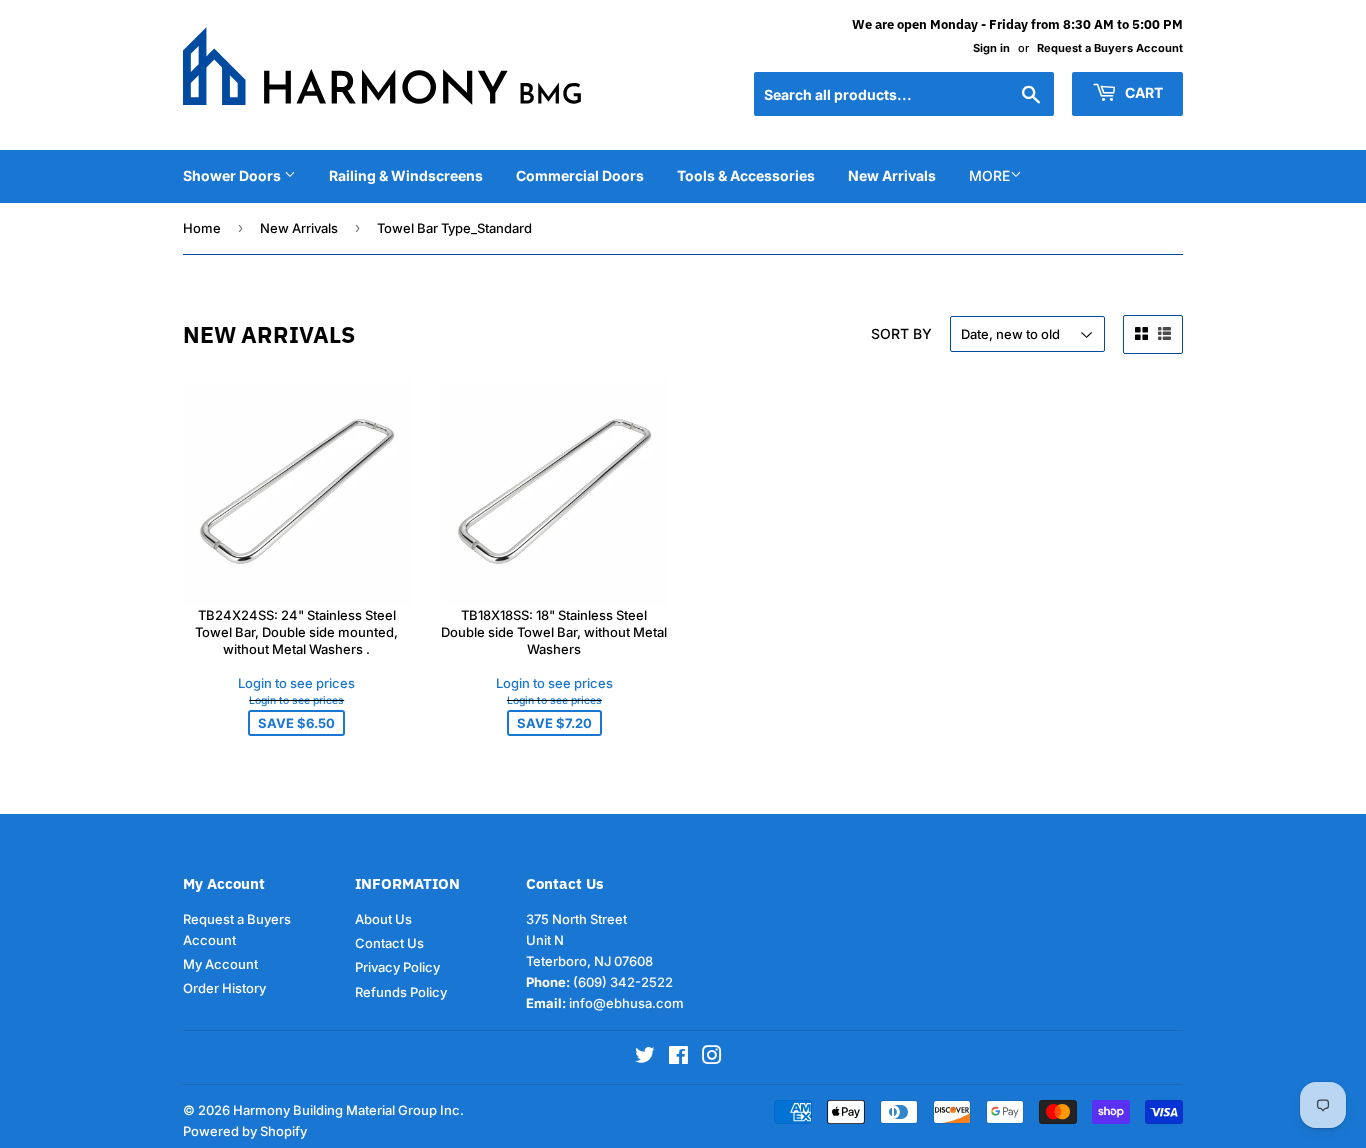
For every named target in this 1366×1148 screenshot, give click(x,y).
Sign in (991, 48)
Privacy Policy (397, 967)
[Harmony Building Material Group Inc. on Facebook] (678, 1058)
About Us (383, 919)
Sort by (901, 333)
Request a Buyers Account (1110, 48)
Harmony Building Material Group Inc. (348, 1110)
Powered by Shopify (245, 1131)
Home (202, 228)
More (989, 175)
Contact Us (389, 943)
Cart (1142, 92)
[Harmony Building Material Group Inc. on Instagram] (712, 1058)
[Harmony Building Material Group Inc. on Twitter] (645, 1058)
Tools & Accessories (746, 175)
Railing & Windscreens (406, 175)
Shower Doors (233, 175)
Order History (224, 988)
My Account (220, 964)
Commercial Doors (580, 175)
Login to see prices (296, 683)
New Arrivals (892, 175)
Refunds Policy (401, 992)
